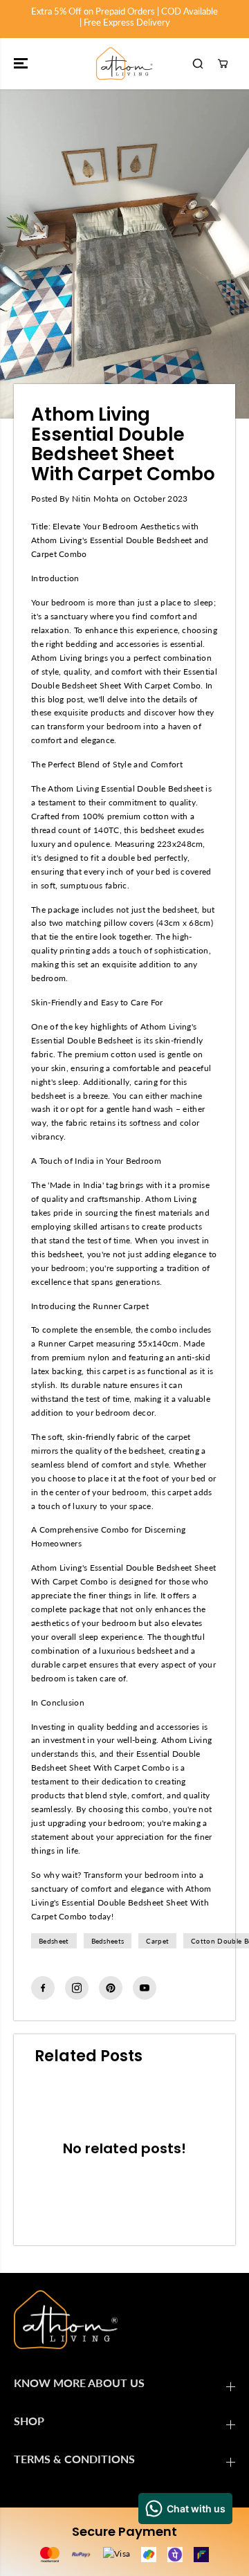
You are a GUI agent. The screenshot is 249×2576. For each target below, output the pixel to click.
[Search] (198, 64)
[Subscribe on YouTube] (145, 1988)
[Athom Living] (124, 64)
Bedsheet (54, 1941)
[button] (22, 64)
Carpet (157, 1941)
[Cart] (223, 64)
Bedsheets (108, 1941)
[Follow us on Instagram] (77, 1988)
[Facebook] (43, 1988)
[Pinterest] (111, 1988)
